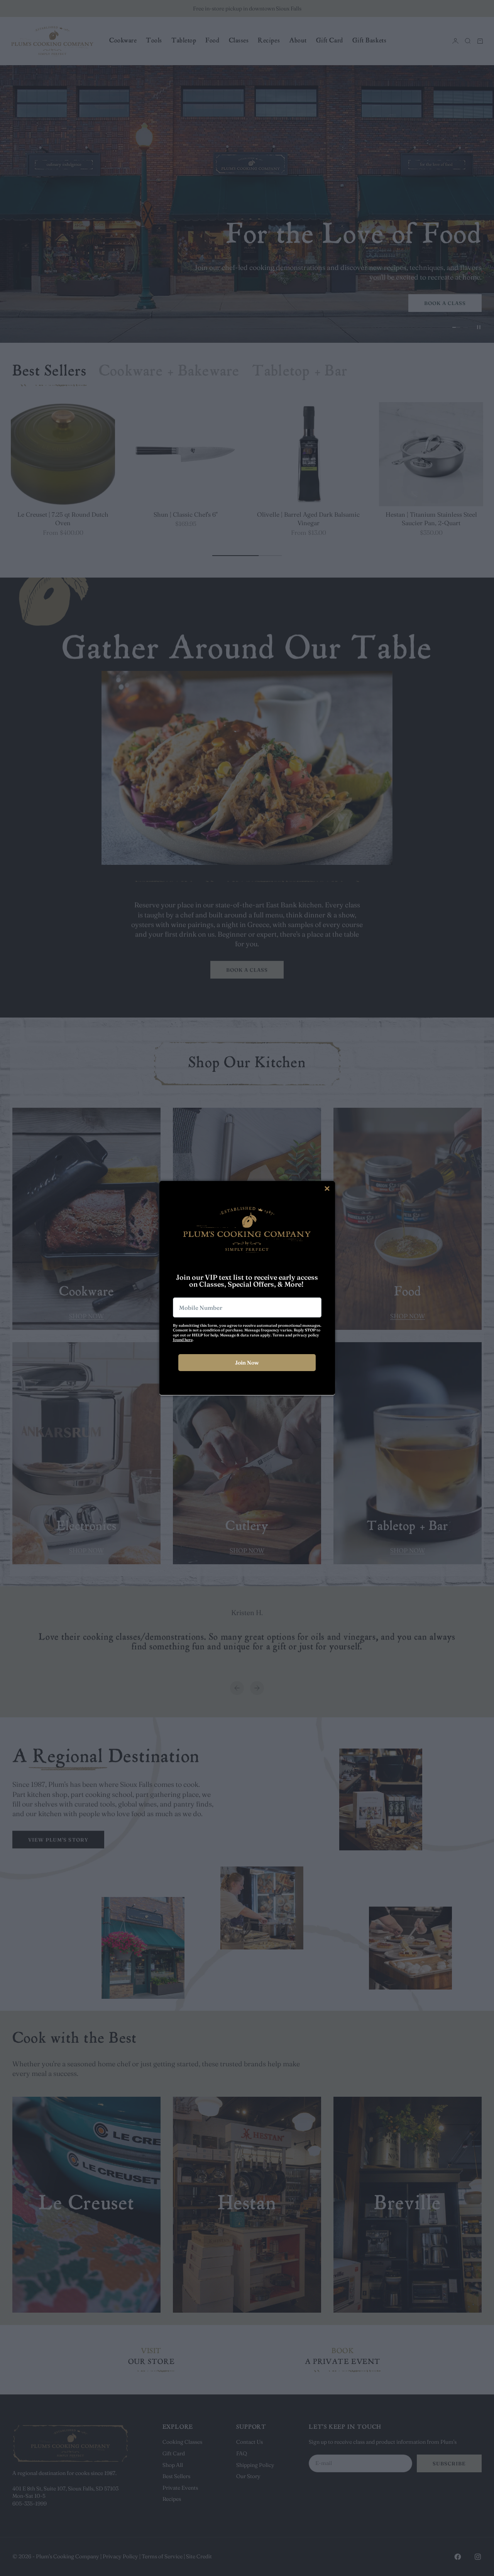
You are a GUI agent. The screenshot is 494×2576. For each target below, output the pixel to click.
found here (183, 1340)
